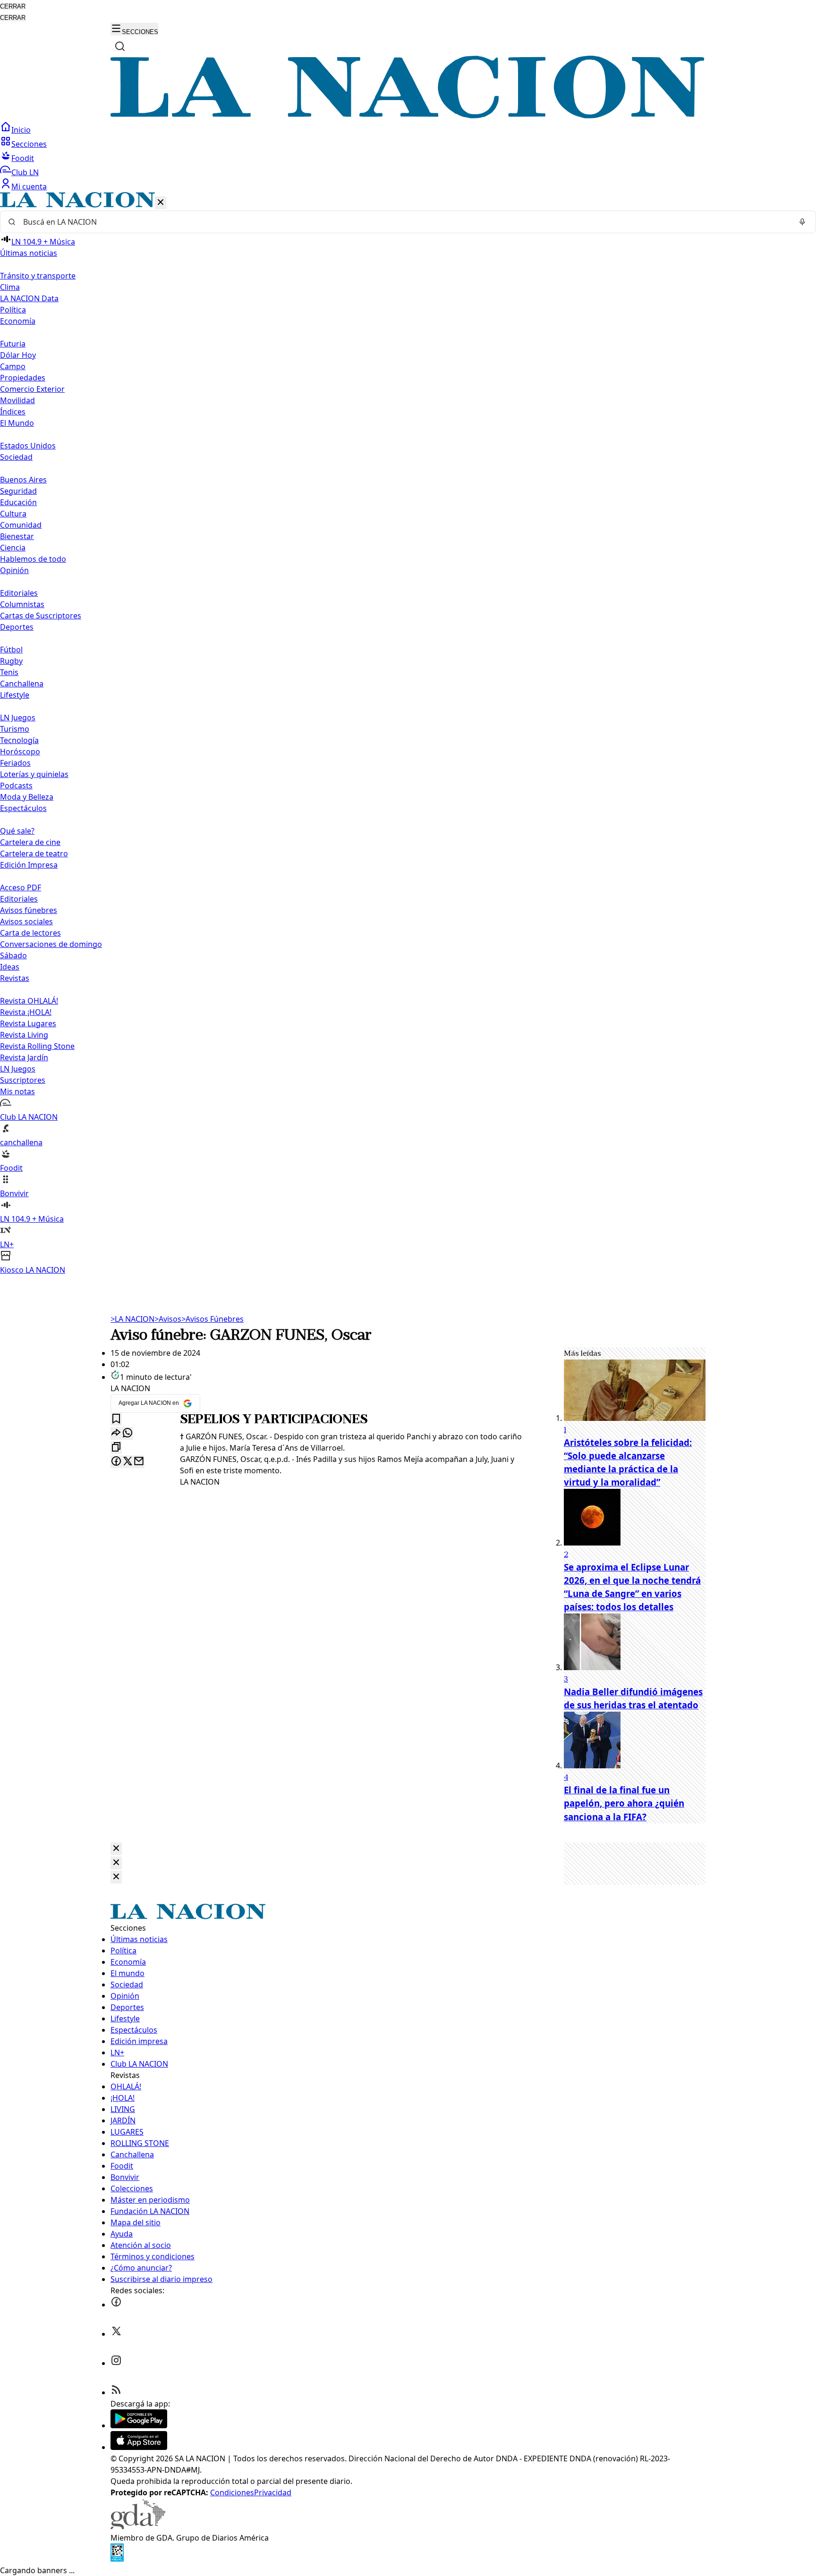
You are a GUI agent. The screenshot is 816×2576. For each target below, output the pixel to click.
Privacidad (273, 2492)
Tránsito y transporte (38, 276)
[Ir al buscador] (120, 46)
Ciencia (13, 548)
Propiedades (23, 378)
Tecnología (19, 740)
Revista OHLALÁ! (29, 1001)
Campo (13, 366)
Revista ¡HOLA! (26, 1012)
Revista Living (24, 1035)
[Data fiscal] (117, 2559)
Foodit (23, 158)
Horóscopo (20, 752)
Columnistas (22, 604)
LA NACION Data (29, 298)
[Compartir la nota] (116, 1433)
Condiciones (232, 2492)
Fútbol (11, 650)
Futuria (13, 344)
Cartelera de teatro (34, 853)
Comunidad (21, 525)
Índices (13, 412)
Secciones (29, 144)
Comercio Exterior (32, 389)
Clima (10, 287)
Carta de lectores (30, 933)
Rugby (11, 661)
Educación (18, 502)
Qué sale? (17, 831)
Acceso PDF (21, 887)
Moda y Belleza (27, 797)
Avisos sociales (26, 921)
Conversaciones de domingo (51, 944)
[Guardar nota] (116, 1419)
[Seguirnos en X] (116, 2334)
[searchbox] (404, 222)
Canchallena (22, 684)
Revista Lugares (28, 1023)
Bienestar (17, 536)
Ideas (10, 967)
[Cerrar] (161, 203)
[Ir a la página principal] (408, 116)
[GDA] (138, 2526)
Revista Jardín (24, 1057)
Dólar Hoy (18, 355)
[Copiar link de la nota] (116, 1448)
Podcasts (16, 785)
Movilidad (17, 400)
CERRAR (13, 6)
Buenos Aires (23, 480)
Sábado (13, 955)
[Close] (116, 1849)
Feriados (15, 763)
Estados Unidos (28, 446)
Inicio (21, 130)
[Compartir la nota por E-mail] (139, 1462)
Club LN (25, 172)
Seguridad (18, 491)
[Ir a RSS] (116, 2392)
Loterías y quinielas (34, 774)
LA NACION (132, 1319)
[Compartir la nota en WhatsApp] (127, 1433)
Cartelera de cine (30, 842)
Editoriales (19, 593)
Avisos (168, 1319)
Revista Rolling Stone (37, 1046)
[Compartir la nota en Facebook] (116, 1462)
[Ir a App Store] (139, 2447)
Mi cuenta (29, 186)
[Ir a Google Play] (139, 2425)
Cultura (13, 514)
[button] (408, 734)
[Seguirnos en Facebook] (116, 2305)
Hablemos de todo (33, 559)
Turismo (15, 729)
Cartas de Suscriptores (41, 616)
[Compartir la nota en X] (127, 1462)
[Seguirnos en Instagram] (116, 2363)
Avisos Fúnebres (212, 1319)
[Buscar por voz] (802, 222)
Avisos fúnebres (29, 910)
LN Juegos (18, 718)
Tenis (9, 672)
